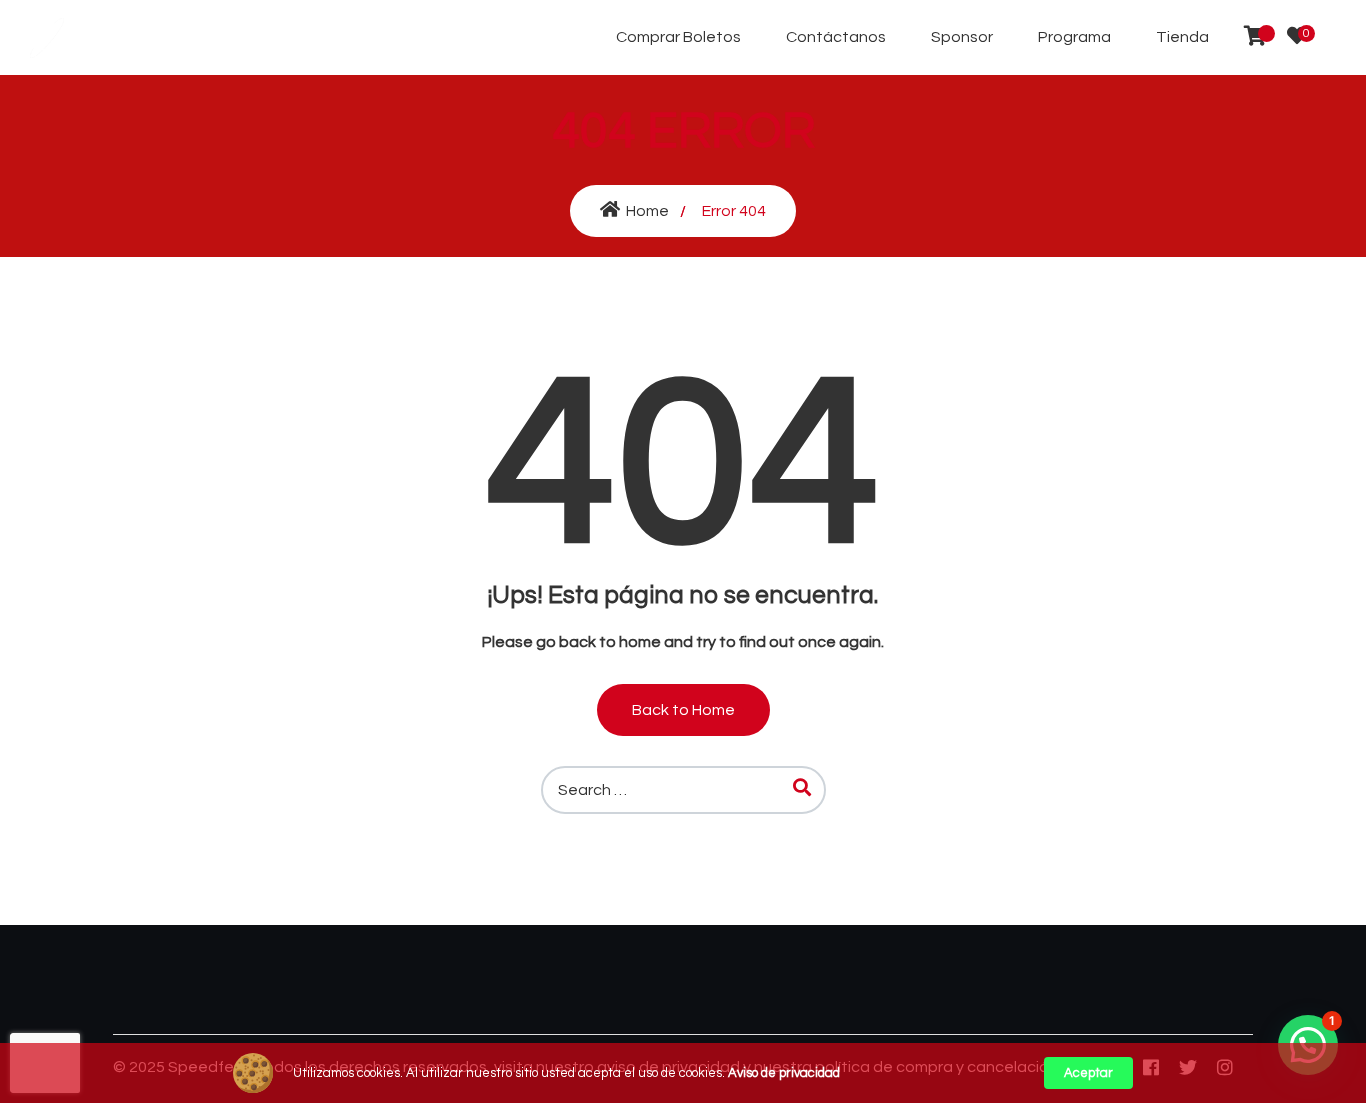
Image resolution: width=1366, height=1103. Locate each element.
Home (647, 211)
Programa (1074, 37)
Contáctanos (836, 37)
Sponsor (962, 37)
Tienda (1182, 37)
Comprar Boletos (678, 37)
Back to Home (683, 710)
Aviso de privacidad (784, 1073)
